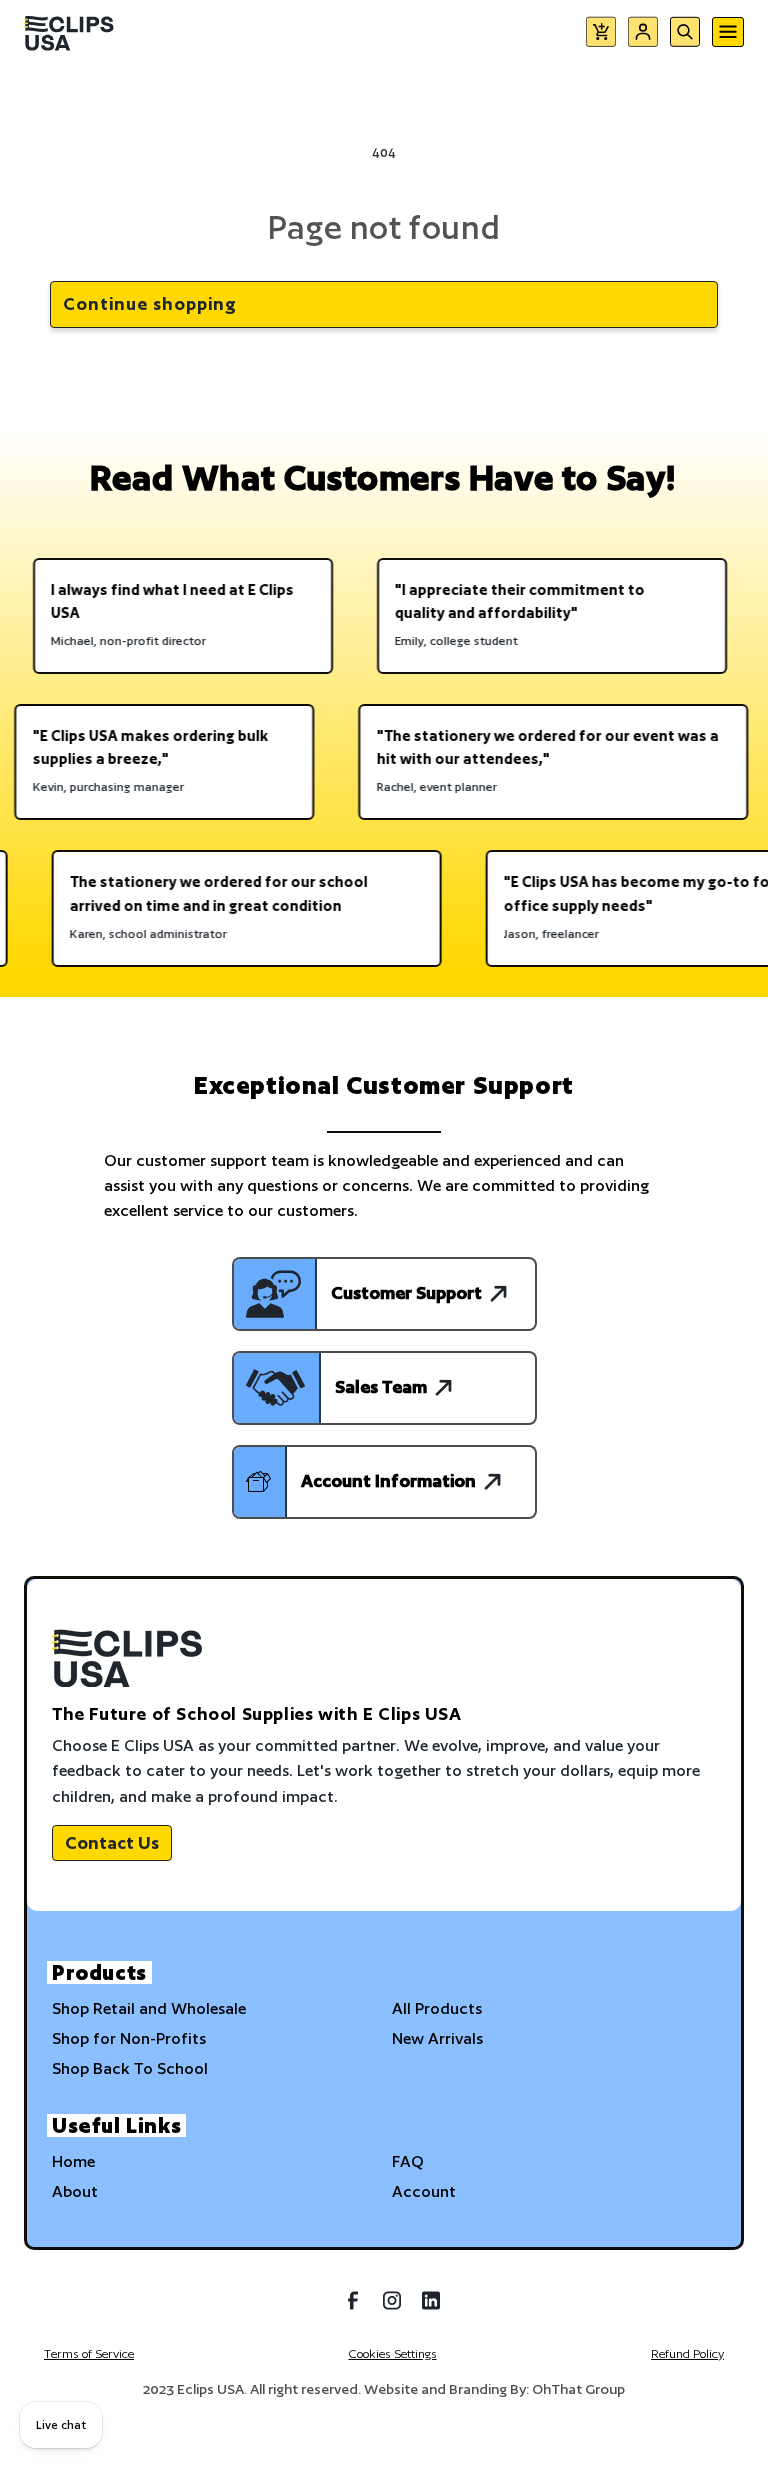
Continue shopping (150, 303)
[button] (601, 35)
